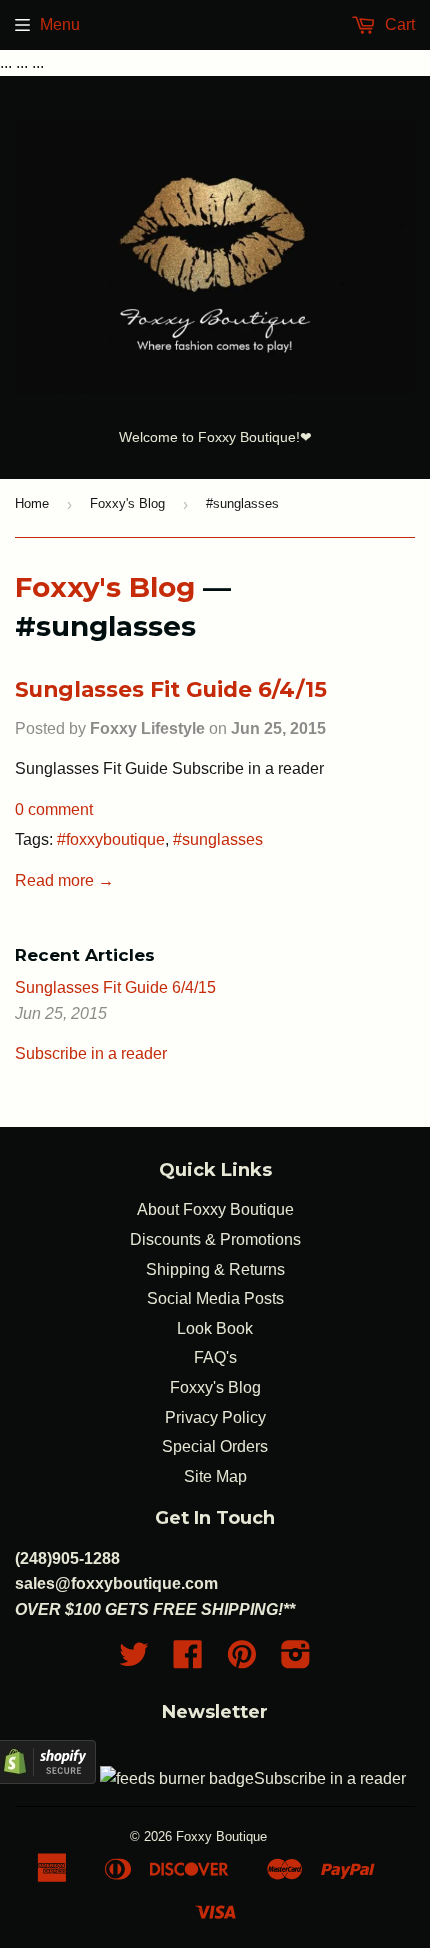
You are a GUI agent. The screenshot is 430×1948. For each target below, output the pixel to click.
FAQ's (215, 1357)
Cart (398, 24)
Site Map (215, 1476)
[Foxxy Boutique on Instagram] (296, 1660)
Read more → (64, 880)
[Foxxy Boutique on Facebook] (188, 1660)
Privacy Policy (215, 1417)
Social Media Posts (215, 1298)
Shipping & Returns (215, 1269)
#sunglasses (218, 839)
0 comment (54, 809)
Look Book (215, 1328)
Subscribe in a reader (91, 1053)
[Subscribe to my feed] (177, 1778)
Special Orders (215, 1446)
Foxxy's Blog (127, 503)
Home (32, 503)
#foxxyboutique (111, 839)
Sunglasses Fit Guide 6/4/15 (171, 689)
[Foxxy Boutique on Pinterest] (242, 1660)
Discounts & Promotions (215, 1239)
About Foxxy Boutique (215, 1209)
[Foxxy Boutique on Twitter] (134, 1660)
